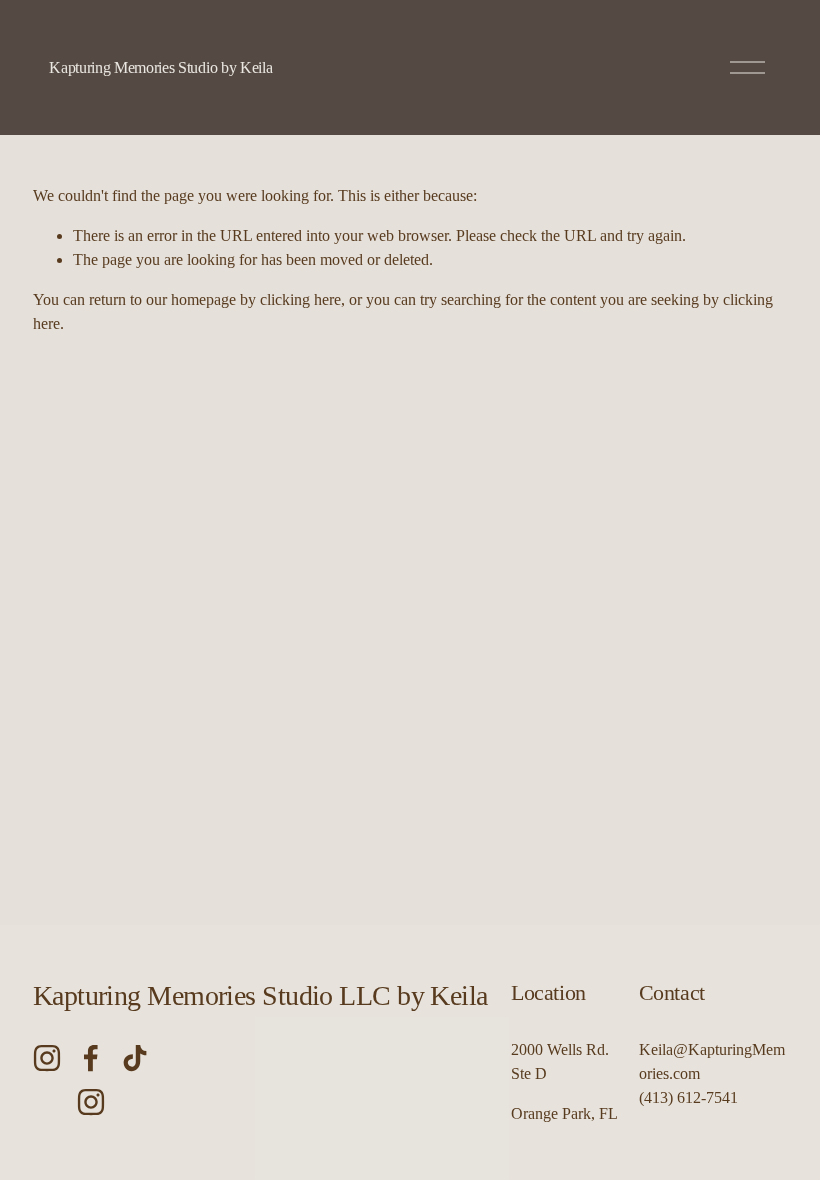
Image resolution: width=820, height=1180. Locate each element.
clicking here (300, 299)
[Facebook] (91, 1058)
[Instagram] (47, 1058)
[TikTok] (135, 1058)
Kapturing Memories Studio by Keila (160, 67)
